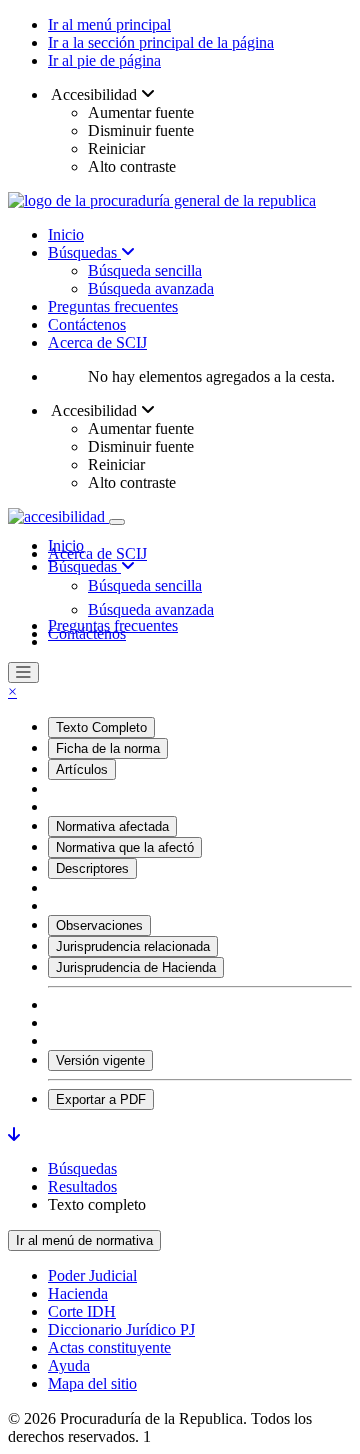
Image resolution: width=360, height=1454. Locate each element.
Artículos (82, 769)
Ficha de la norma (108, 748)
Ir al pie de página (104, 60)
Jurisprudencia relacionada (133, 946)
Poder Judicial (92, 1275)
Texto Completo (101, 727)
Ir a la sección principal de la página (161, 42)
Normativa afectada (112, 826)
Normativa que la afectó (125, 847)
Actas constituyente (109, 1347)
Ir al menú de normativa (84, 1240)
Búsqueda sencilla (145, 270)
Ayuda (69, 1365)
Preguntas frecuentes (113, 306)
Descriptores (92, 868)
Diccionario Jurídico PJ (121, 1329)
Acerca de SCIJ (97, 342)
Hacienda (78, 1293)
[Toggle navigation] (117, 522)
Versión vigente (100, 1060)
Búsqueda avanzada (151, 288)
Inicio (66, 234)
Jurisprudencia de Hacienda (136, 967)
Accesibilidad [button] (94, 94)
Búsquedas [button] (84, 566)
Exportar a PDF (101, 1099)
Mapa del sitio (92, 1383)
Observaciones (99, 925)
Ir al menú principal (109, 24)
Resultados (82, 1186)
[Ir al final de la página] (14, 1134)
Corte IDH (82, 1311)
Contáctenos (87, 324)
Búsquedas (84, 252)
